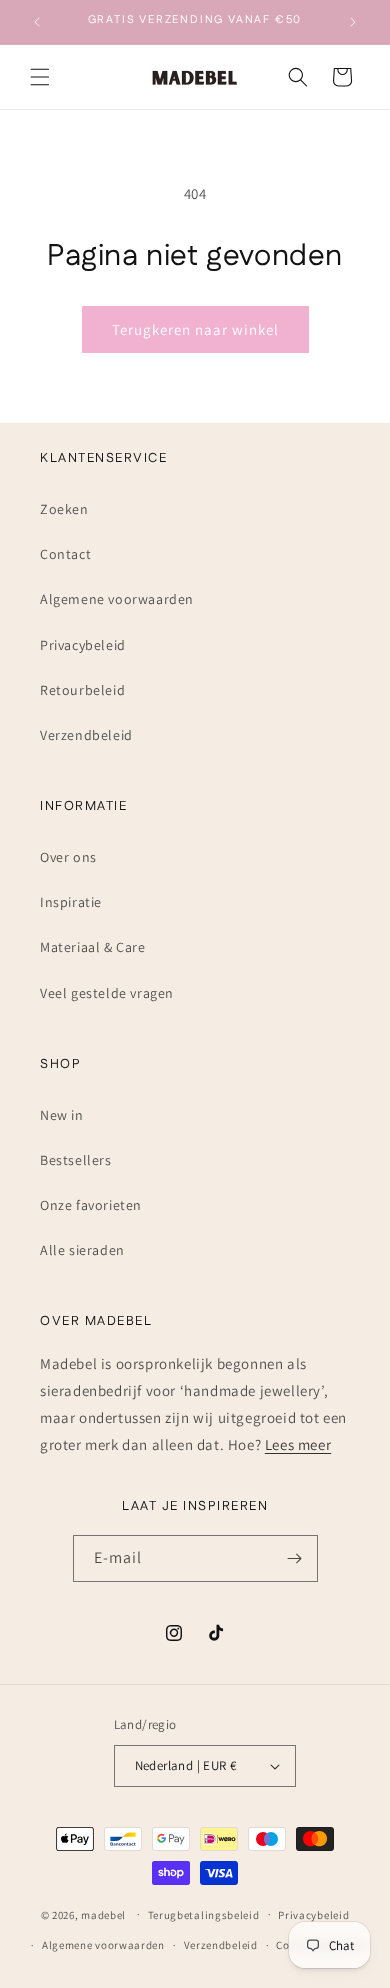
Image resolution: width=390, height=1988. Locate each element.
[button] (40, 77)
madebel (103, 1914)
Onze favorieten (91, 1205)
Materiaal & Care (93, 947)
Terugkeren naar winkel (195, 329)
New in (62, 1115)
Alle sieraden (82, 1250)
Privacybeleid (83, 645)
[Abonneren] (295, 1558)
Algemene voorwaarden (117, 599)
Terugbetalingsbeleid (204, 1915)
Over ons (68, 857)
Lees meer (298, 1444)
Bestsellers (76, 1160)
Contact (65, 554)
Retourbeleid (82, 690)
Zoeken (64, 509)
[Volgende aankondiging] (353, 22)
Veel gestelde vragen (107, 993)
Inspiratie (71, 902)
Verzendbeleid (86, 735)
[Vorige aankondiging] (37, 22)
